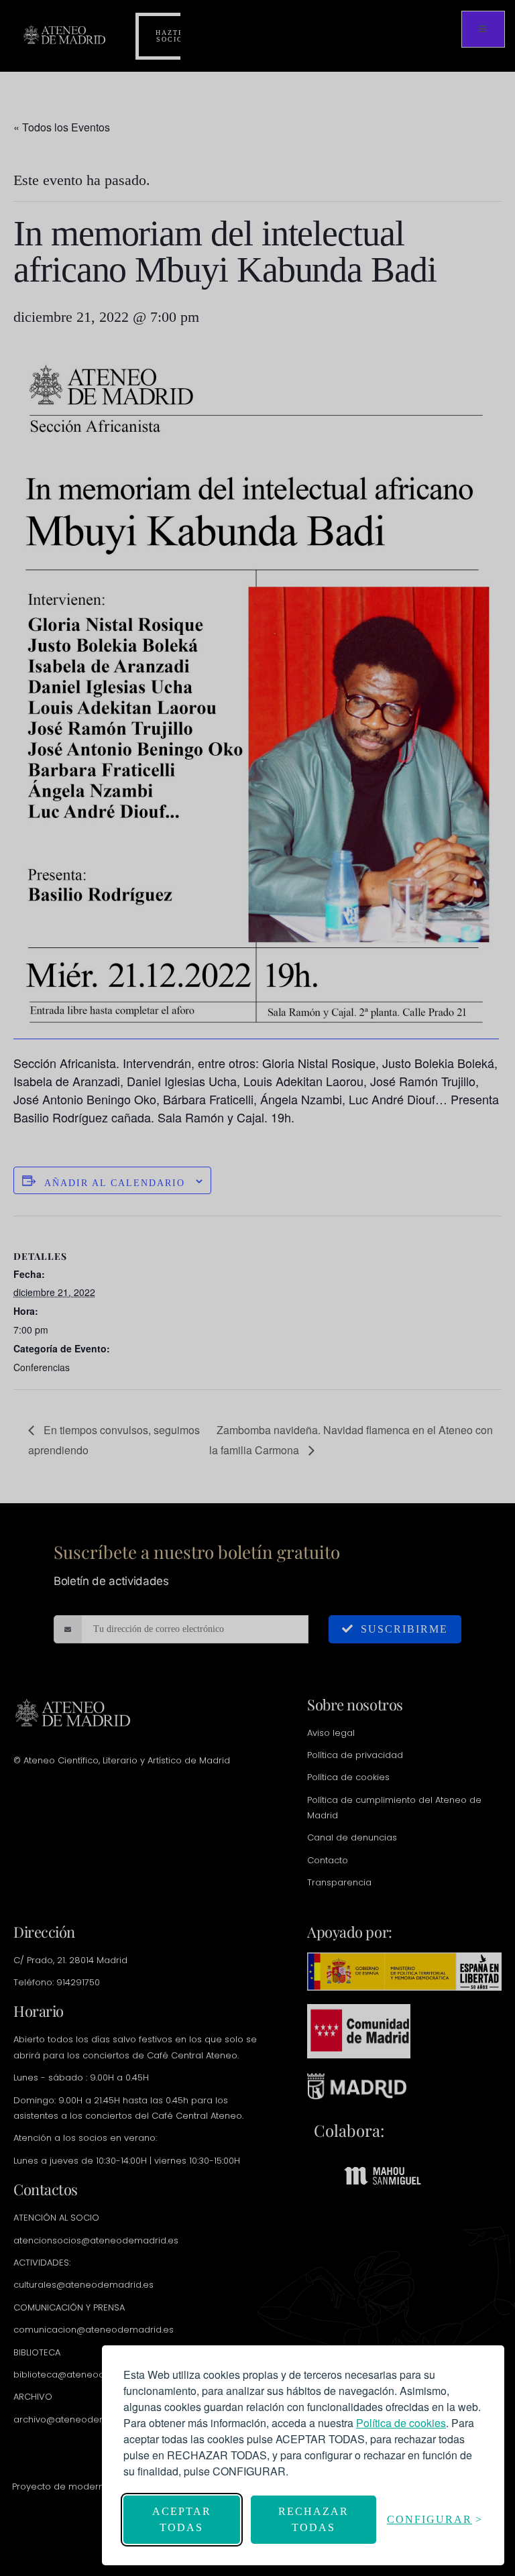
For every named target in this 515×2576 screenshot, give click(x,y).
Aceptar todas (182, 2519)
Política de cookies (401, 2423)
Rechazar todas (313, 2519)
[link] (401, 2423)
